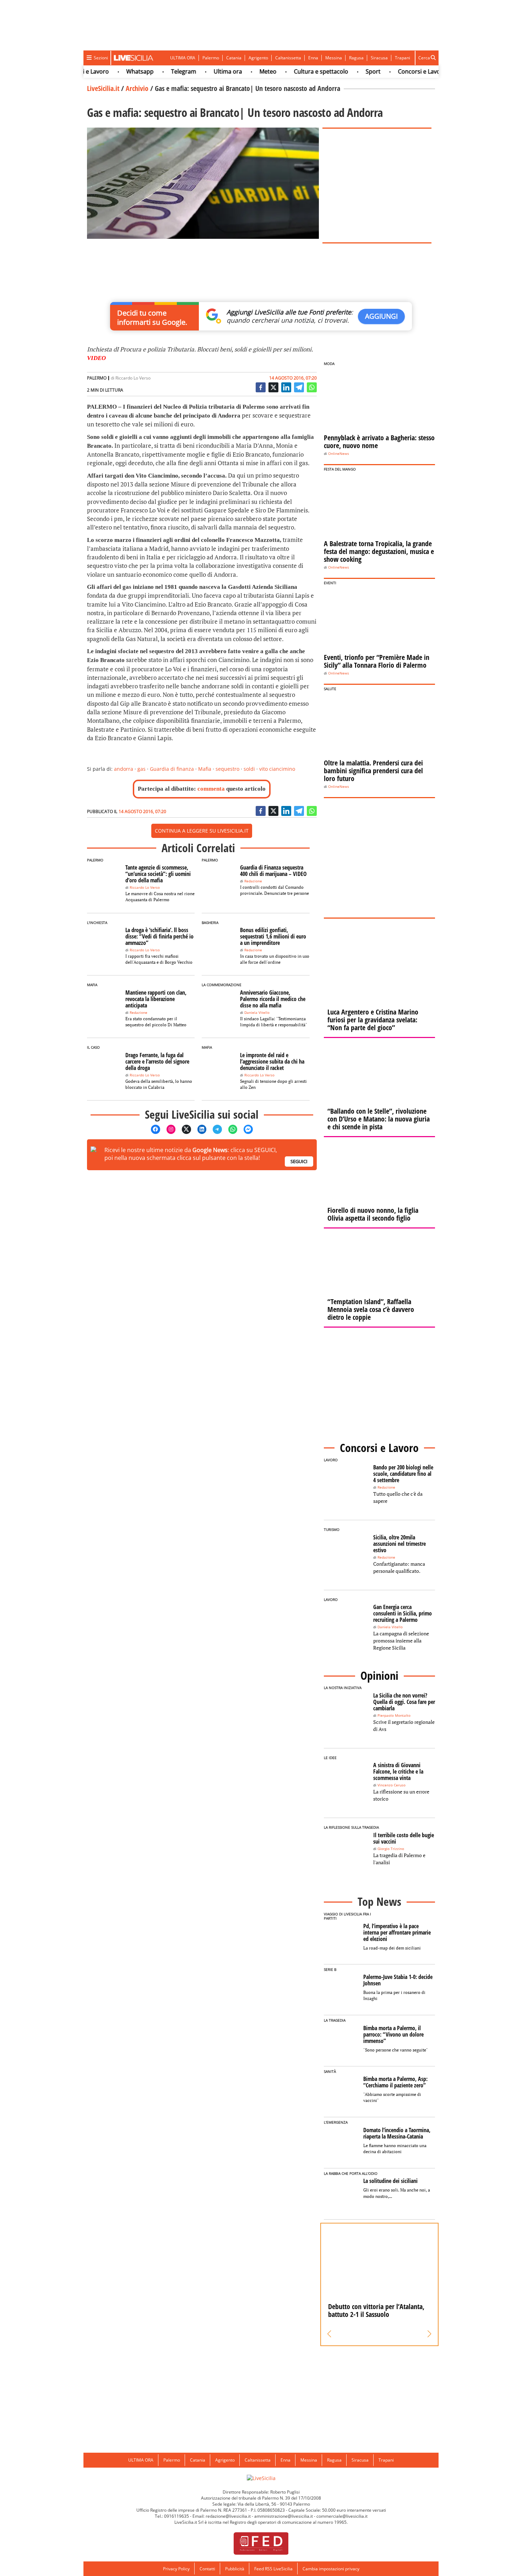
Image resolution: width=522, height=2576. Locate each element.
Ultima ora (203, 71)
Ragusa (356, 58)
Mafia (205, 769)
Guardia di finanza (172, 769)
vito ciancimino (277, 769)
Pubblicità (235, 2569)
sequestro (227, 769)
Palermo (211, 58)
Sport (348, 71)
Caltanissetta (288, 58)
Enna (313, 58)
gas (142, 769)
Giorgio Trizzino (391, 1849)
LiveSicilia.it (103, 88)
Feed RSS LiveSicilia (273, 2569)
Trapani (403, 58)
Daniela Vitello (257, 1013)
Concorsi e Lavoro (397, 71)
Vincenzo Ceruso (391, 1785)
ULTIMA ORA (183, 58)
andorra (124, 769)
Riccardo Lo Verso (133, 378)
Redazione (253, 881)
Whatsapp (115, 71)
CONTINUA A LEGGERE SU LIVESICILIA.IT (202, 831)
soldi (249, 769)
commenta (211, 789)
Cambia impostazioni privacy (331, 2569)
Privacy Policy (176, 2569)
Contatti (207, 2569)
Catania (234, 58)
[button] (329, 2334)
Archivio (137, 88)
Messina (334, 58)
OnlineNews (339, 454)
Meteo (243, 71)
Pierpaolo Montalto (394, 1715)
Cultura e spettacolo (296, 71)
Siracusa (379, 58)
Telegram (159, 71)
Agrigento (258, 58)
